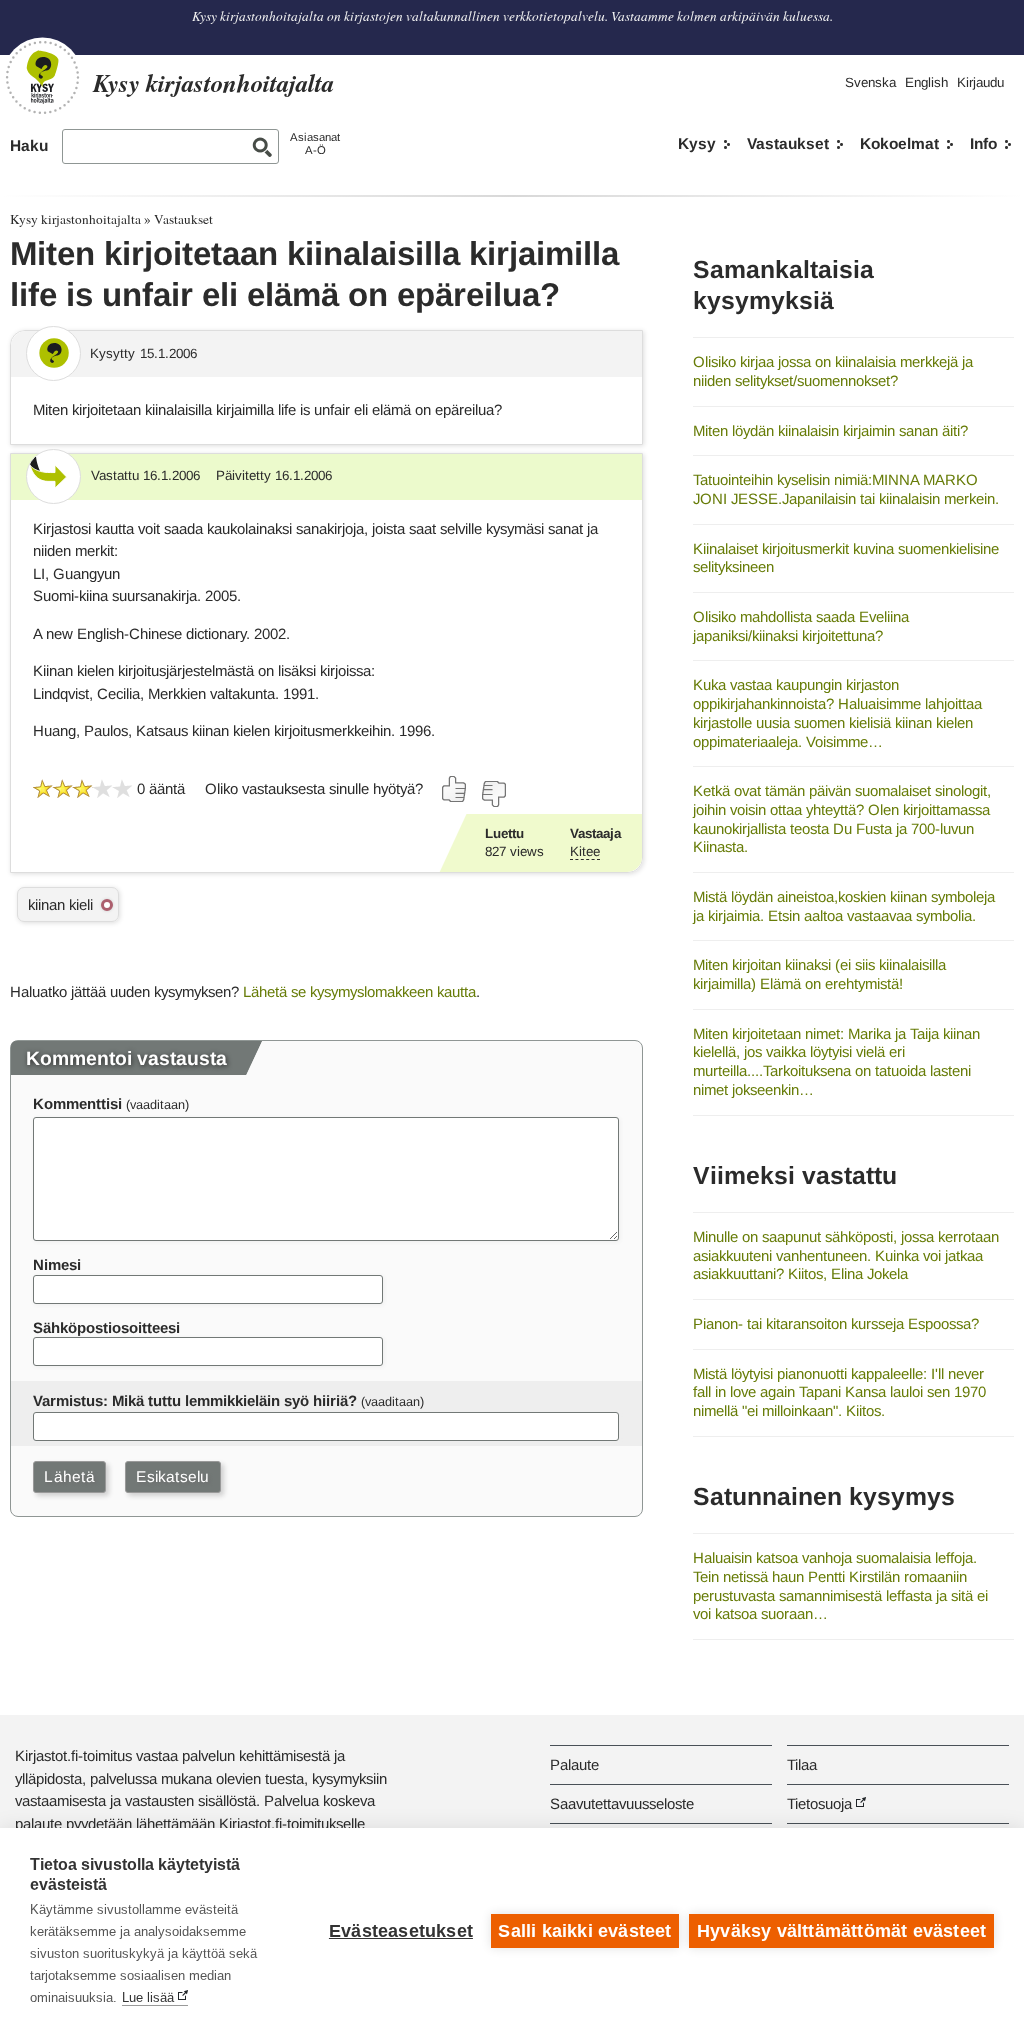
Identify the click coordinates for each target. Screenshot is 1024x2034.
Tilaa (802, 1764)
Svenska (870, 82)
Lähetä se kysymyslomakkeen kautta (359, 991)
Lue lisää (148, 1997)
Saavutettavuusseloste (622, 1803)
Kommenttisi (77, 1103)
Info (983, 143)
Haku (29, 145)
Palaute (574, 1764)
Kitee (585, 851)
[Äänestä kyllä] (455, 789)
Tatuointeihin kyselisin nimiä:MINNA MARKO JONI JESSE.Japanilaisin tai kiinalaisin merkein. (846, 489)
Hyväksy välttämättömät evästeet (841, 1931)
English (926, 82)
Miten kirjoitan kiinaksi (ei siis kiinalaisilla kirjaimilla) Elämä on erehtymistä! (819, 974)
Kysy (697, 143)
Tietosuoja (819, 1803)
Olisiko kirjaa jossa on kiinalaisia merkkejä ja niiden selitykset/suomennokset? (833, 371)
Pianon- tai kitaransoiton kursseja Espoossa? (836, 1323)
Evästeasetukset (401, 1931)
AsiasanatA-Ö (315, 143)
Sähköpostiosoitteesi (106, 1327)
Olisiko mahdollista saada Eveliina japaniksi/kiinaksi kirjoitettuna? (801, 626)
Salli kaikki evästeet (584, 1931)
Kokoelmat (899, 143)
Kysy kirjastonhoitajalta (75, 219)
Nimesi (57, 1264)
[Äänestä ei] (493, 794)
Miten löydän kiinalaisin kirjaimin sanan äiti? (830, 430)
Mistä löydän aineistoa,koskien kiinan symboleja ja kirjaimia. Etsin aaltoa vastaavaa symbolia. (844, 906)
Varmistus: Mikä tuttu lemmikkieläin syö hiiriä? (195, 1400)
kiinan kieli (60, 904)
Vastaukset (788, 143)
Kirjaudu (980, 82)
